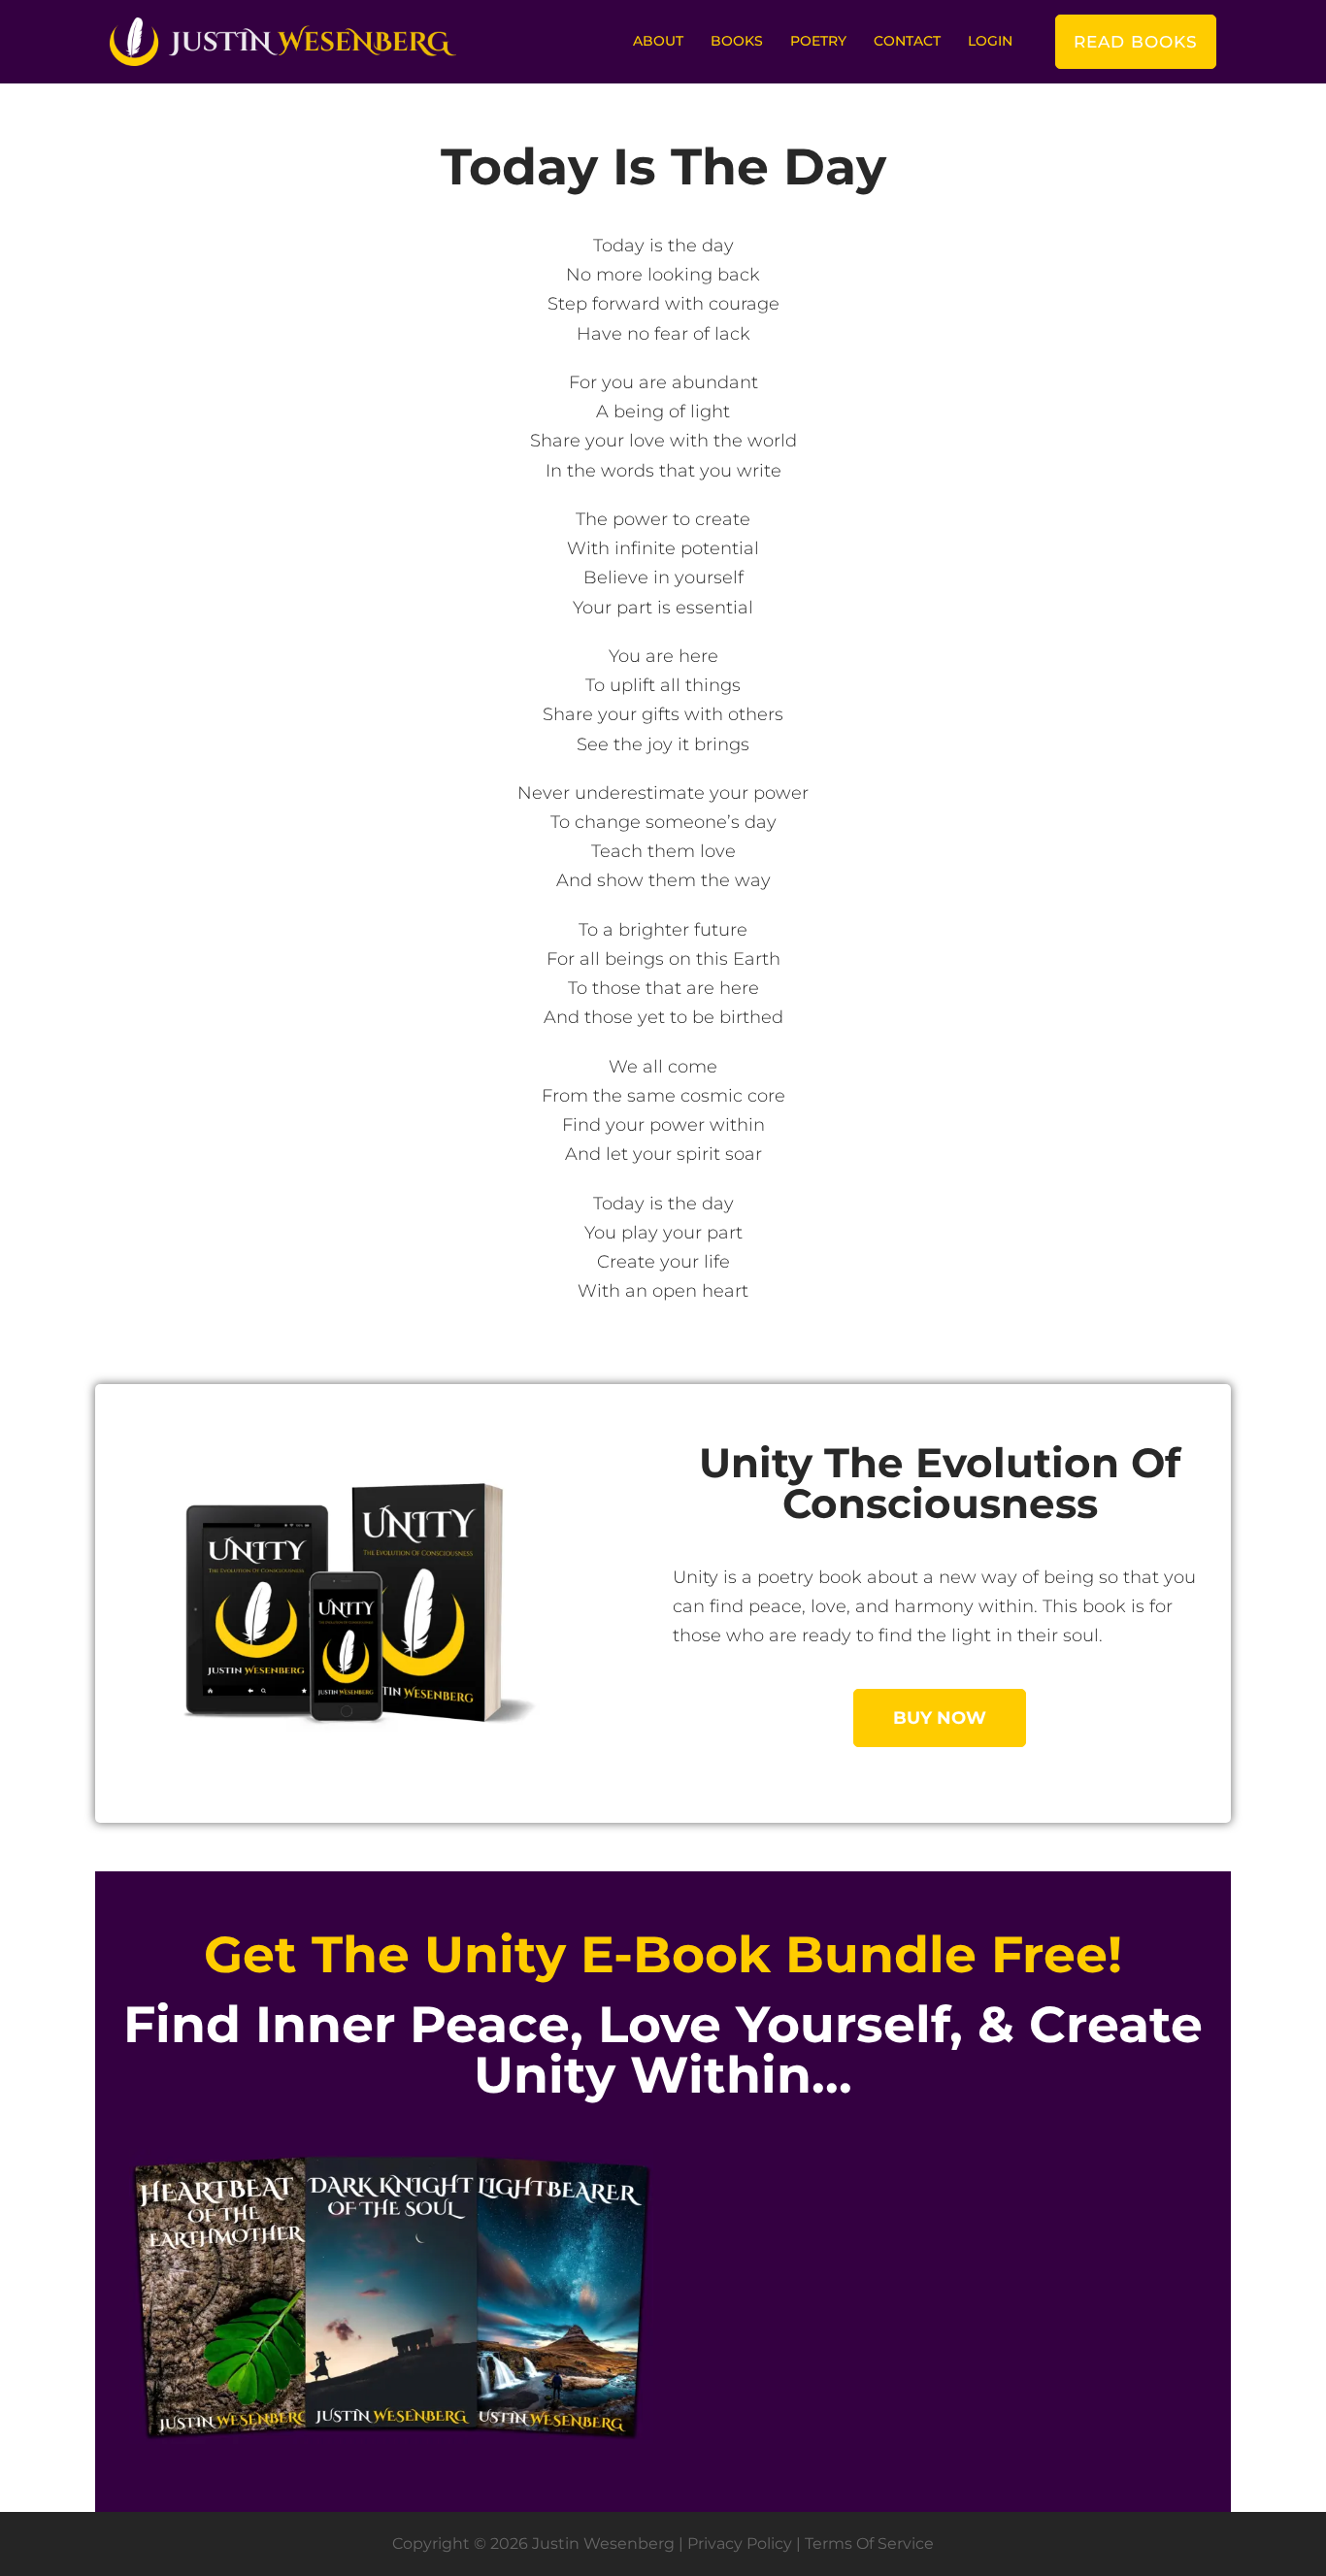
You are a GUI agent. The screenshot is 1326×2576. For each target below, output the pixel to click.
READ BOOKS (1136, 42)
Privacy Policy (740, 2543)
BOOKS (737, 41)
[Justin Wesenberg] (283, 41)
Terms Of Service (869, 2543)
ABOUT (658, 41)
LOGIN (990, 41)
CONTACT (907, 41)
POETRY (818, 41)
